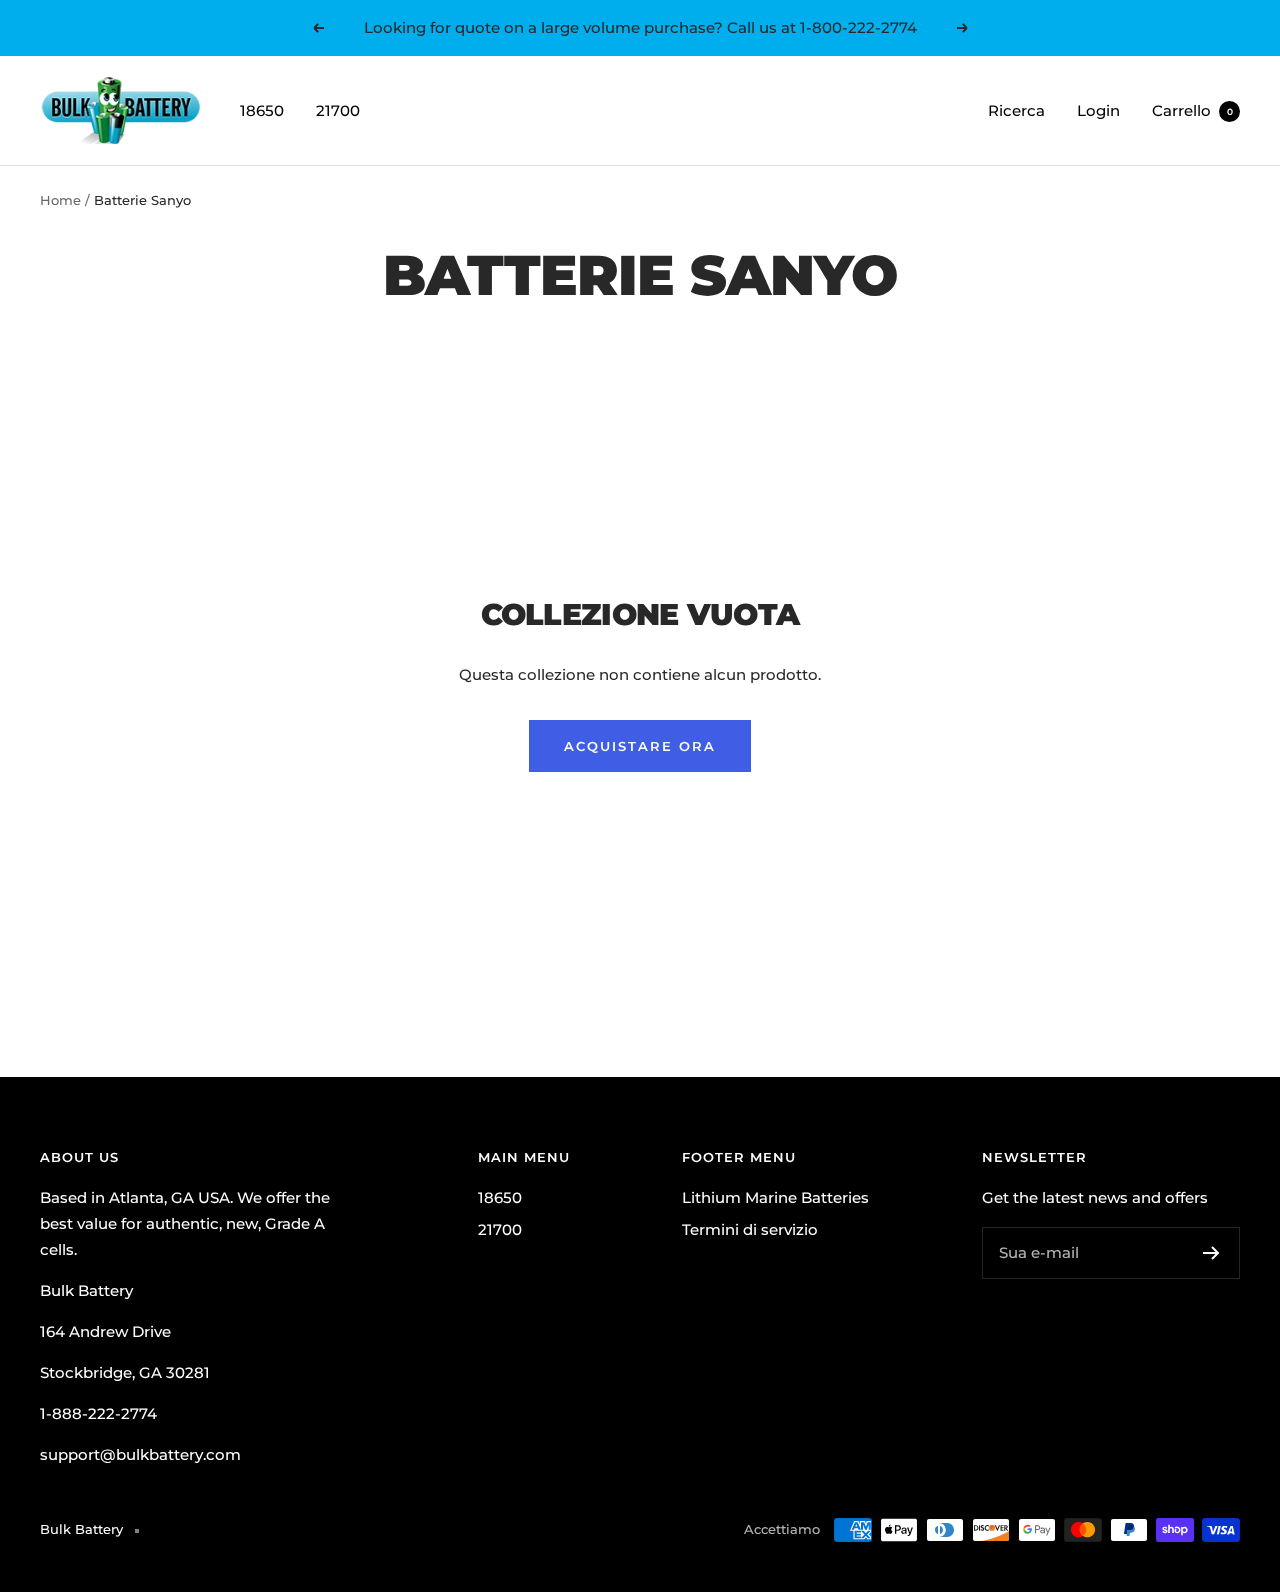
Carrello (1192, 110)
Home (60, 200)
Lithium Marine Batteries (775, 1197)
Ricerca (1016, 110)
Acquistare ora (640, 746)
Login (1098, 110)
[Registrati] (1211, 1253)
